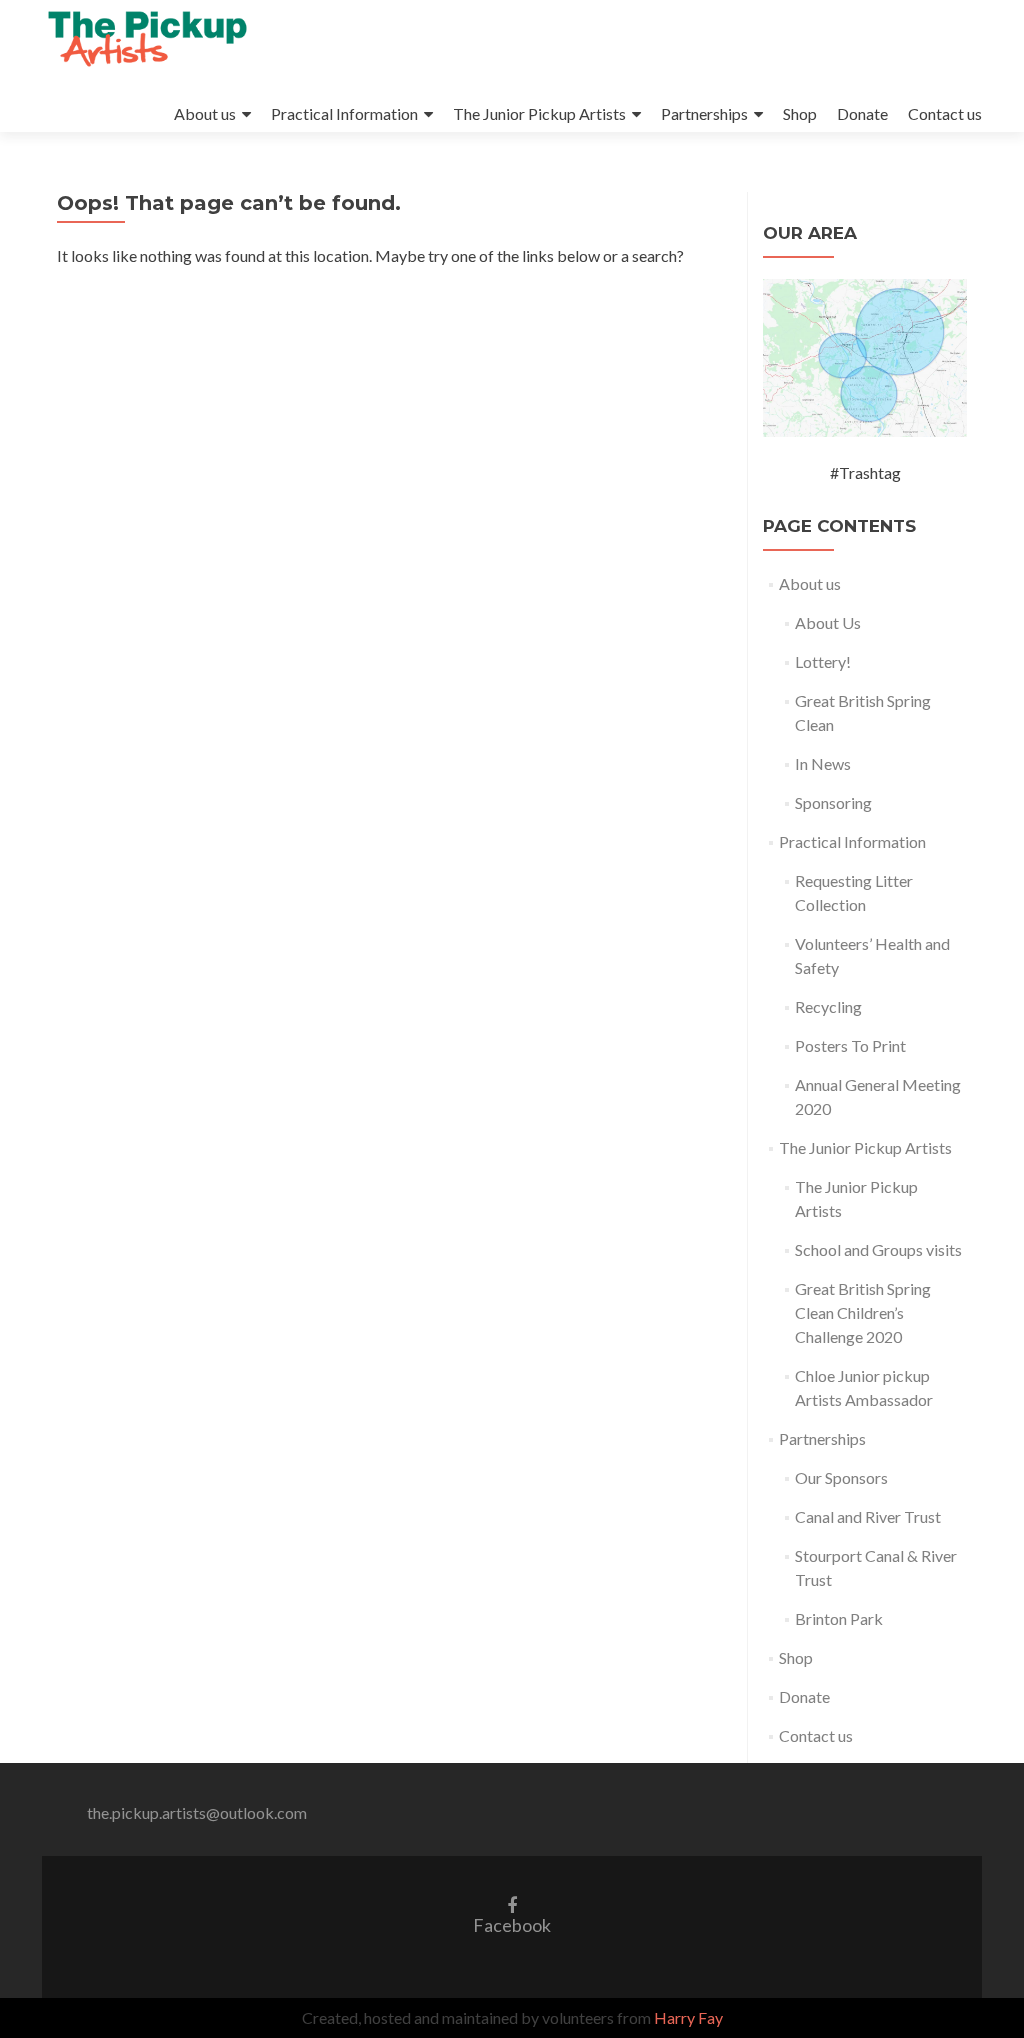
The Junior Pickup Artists (539, 113)
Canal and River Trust (868, 1516)
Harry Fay (688, 2017)
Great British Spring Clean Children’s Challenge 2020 (863, 1312)
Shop (800, 113)
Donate (862, 113)
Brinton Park (839, 1618)
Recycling (828, 1006)
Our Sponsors (841, 1477)
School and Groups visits (878, 1249)
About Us (828, 622)
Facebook (512, 1914)
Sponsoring (833, 802)
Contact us (945, 113)
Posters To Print (850, 1045)
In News (823, 763)
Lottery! (823, 661)
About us (205, 113)
